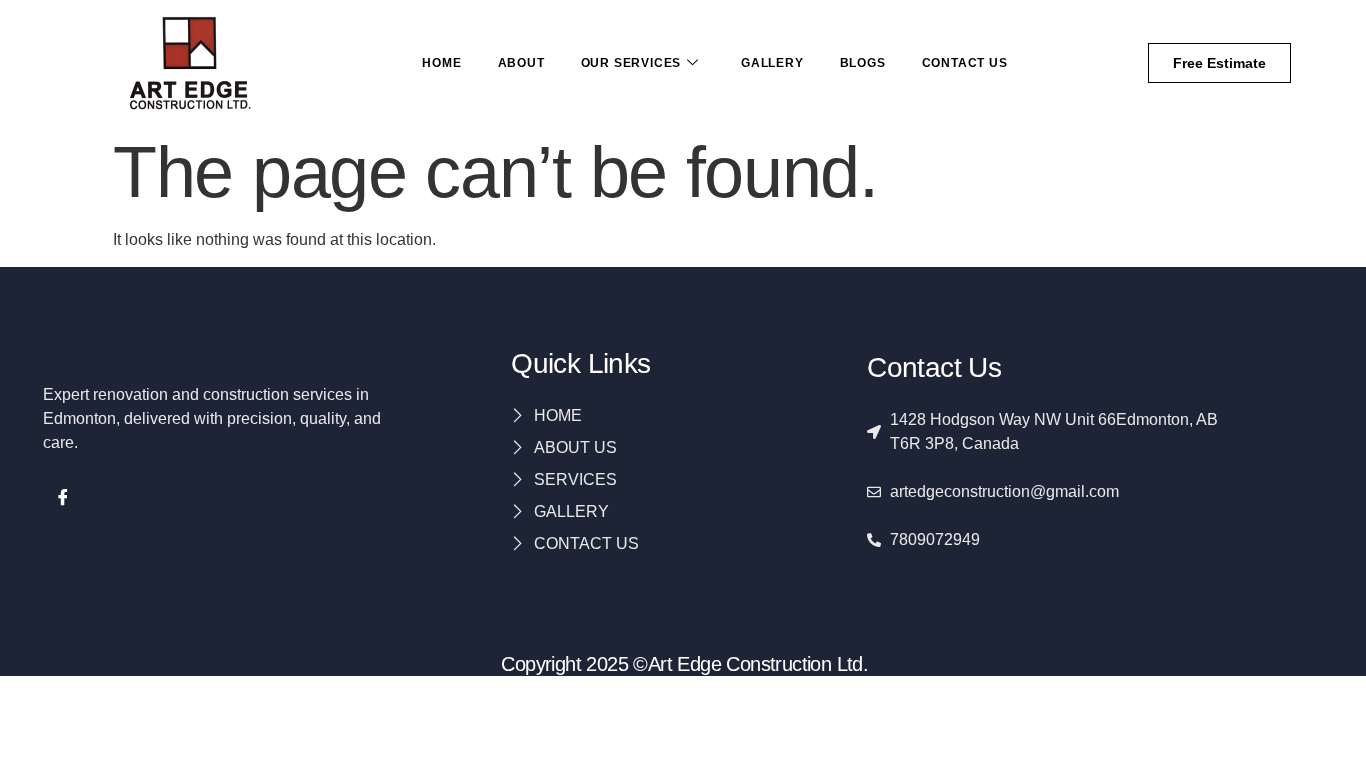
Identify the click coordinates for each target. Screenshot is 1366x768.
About (521, 63)
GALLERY (772, 63)
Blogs (863, 63)
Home (441, 63)
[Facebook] (63, 500)
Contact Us (965, 63)
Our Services (631, 63)
